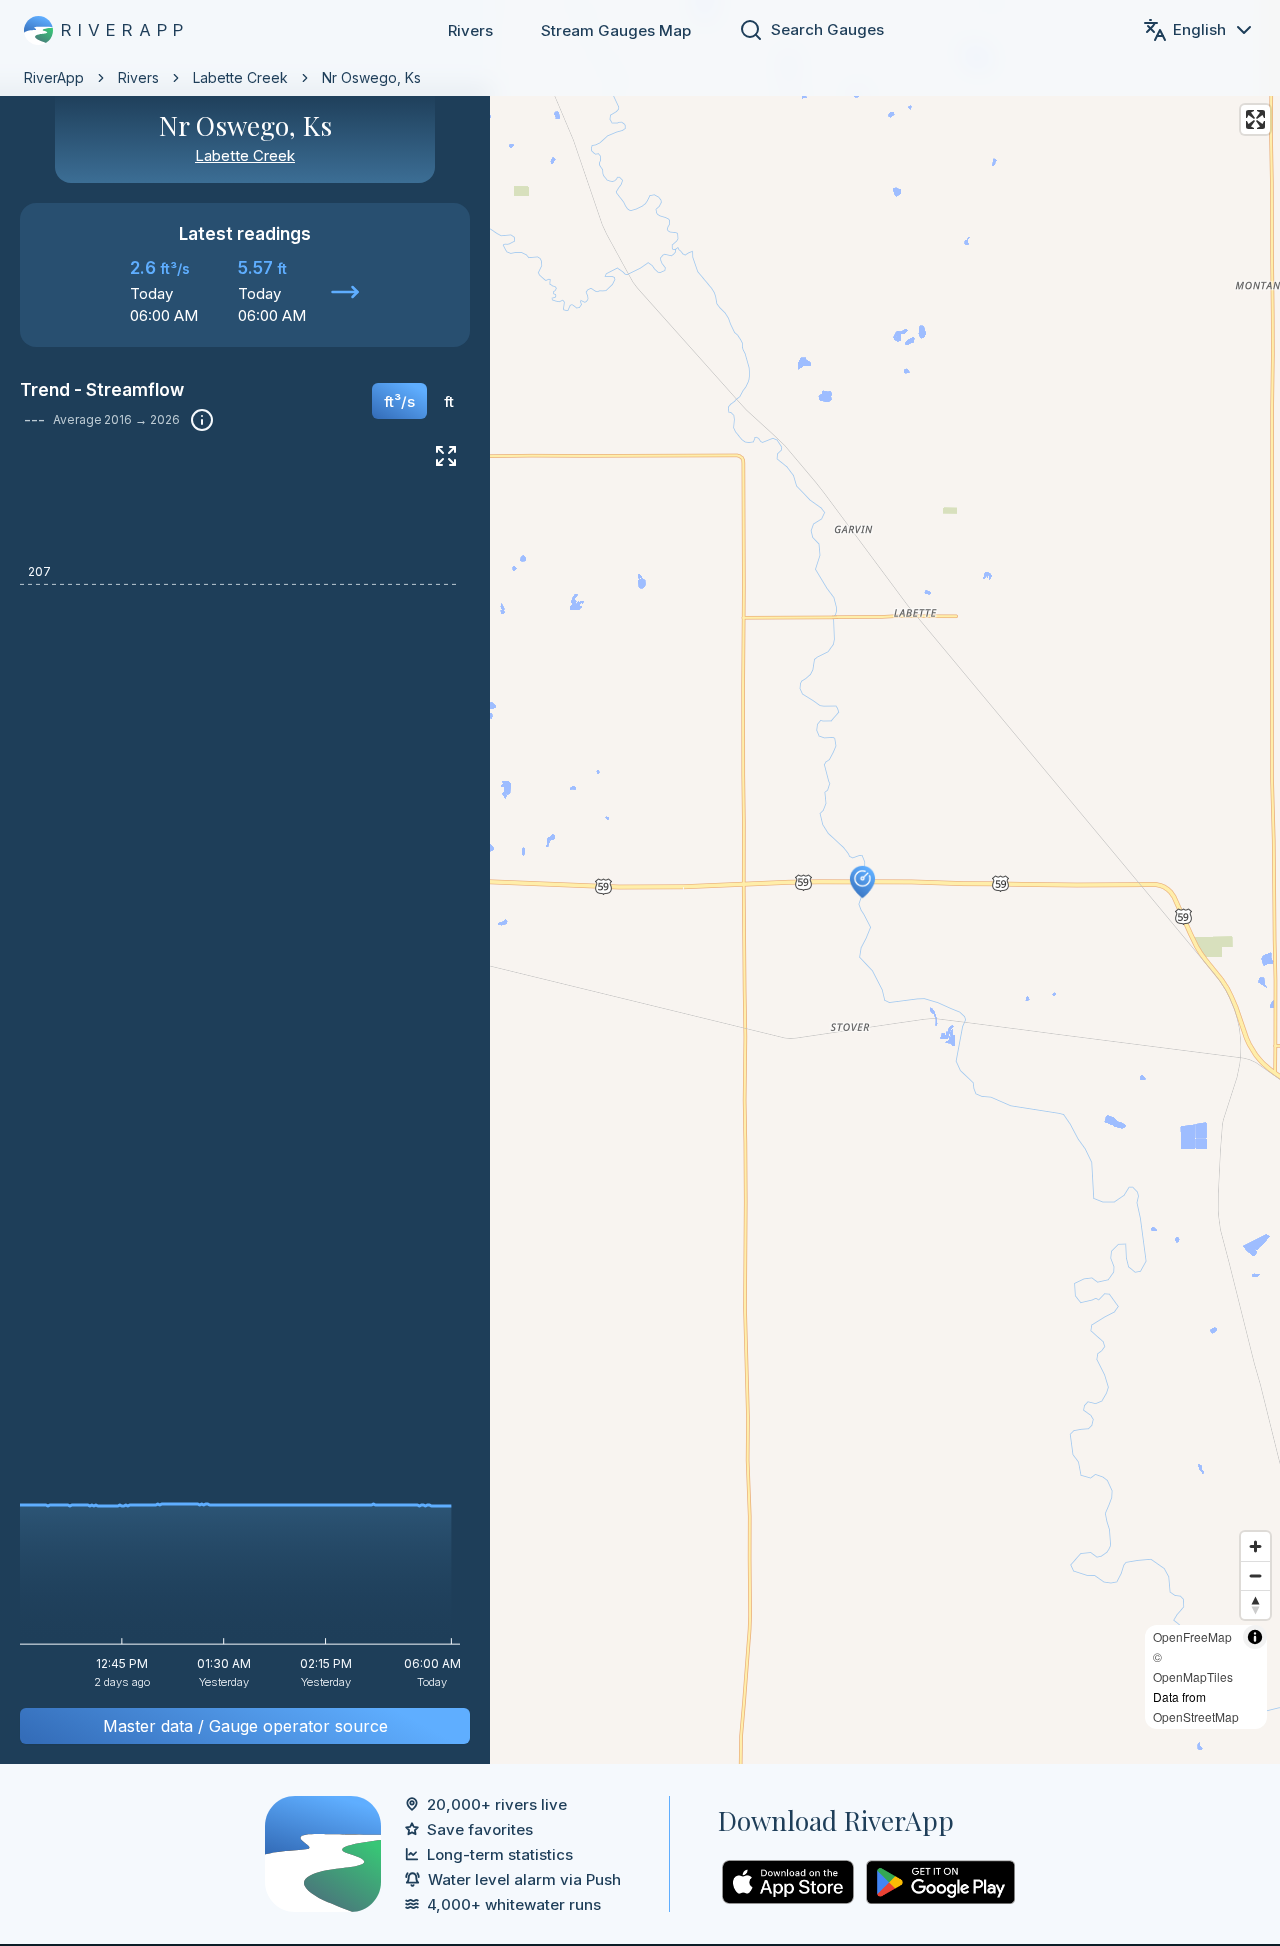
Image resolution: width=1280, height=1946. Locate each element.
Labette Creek (240, 77)
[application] (245, 1075)
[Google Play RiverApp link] (940, 1882)
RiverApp (54, 77)
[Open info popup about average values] (202, 420)
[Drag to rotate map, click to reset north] (1255, 1604)
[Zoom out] (1255, 1575)
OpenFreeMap (1192, 1636)
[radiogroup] (419, 408)
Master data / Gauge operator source (245, 1726)
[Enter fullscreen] (1255, 119)
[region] (640, 882)
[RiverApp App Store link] (788, 1882)
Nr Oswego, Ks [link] (371, 77)
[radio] (399, 401)
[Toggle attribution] (1255, 1637)
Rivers (470, 30)
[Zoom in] (1255, 1546)
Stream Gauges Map (616, 30)
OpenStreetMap (1196, 1716)
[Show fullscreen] (446, 456)
